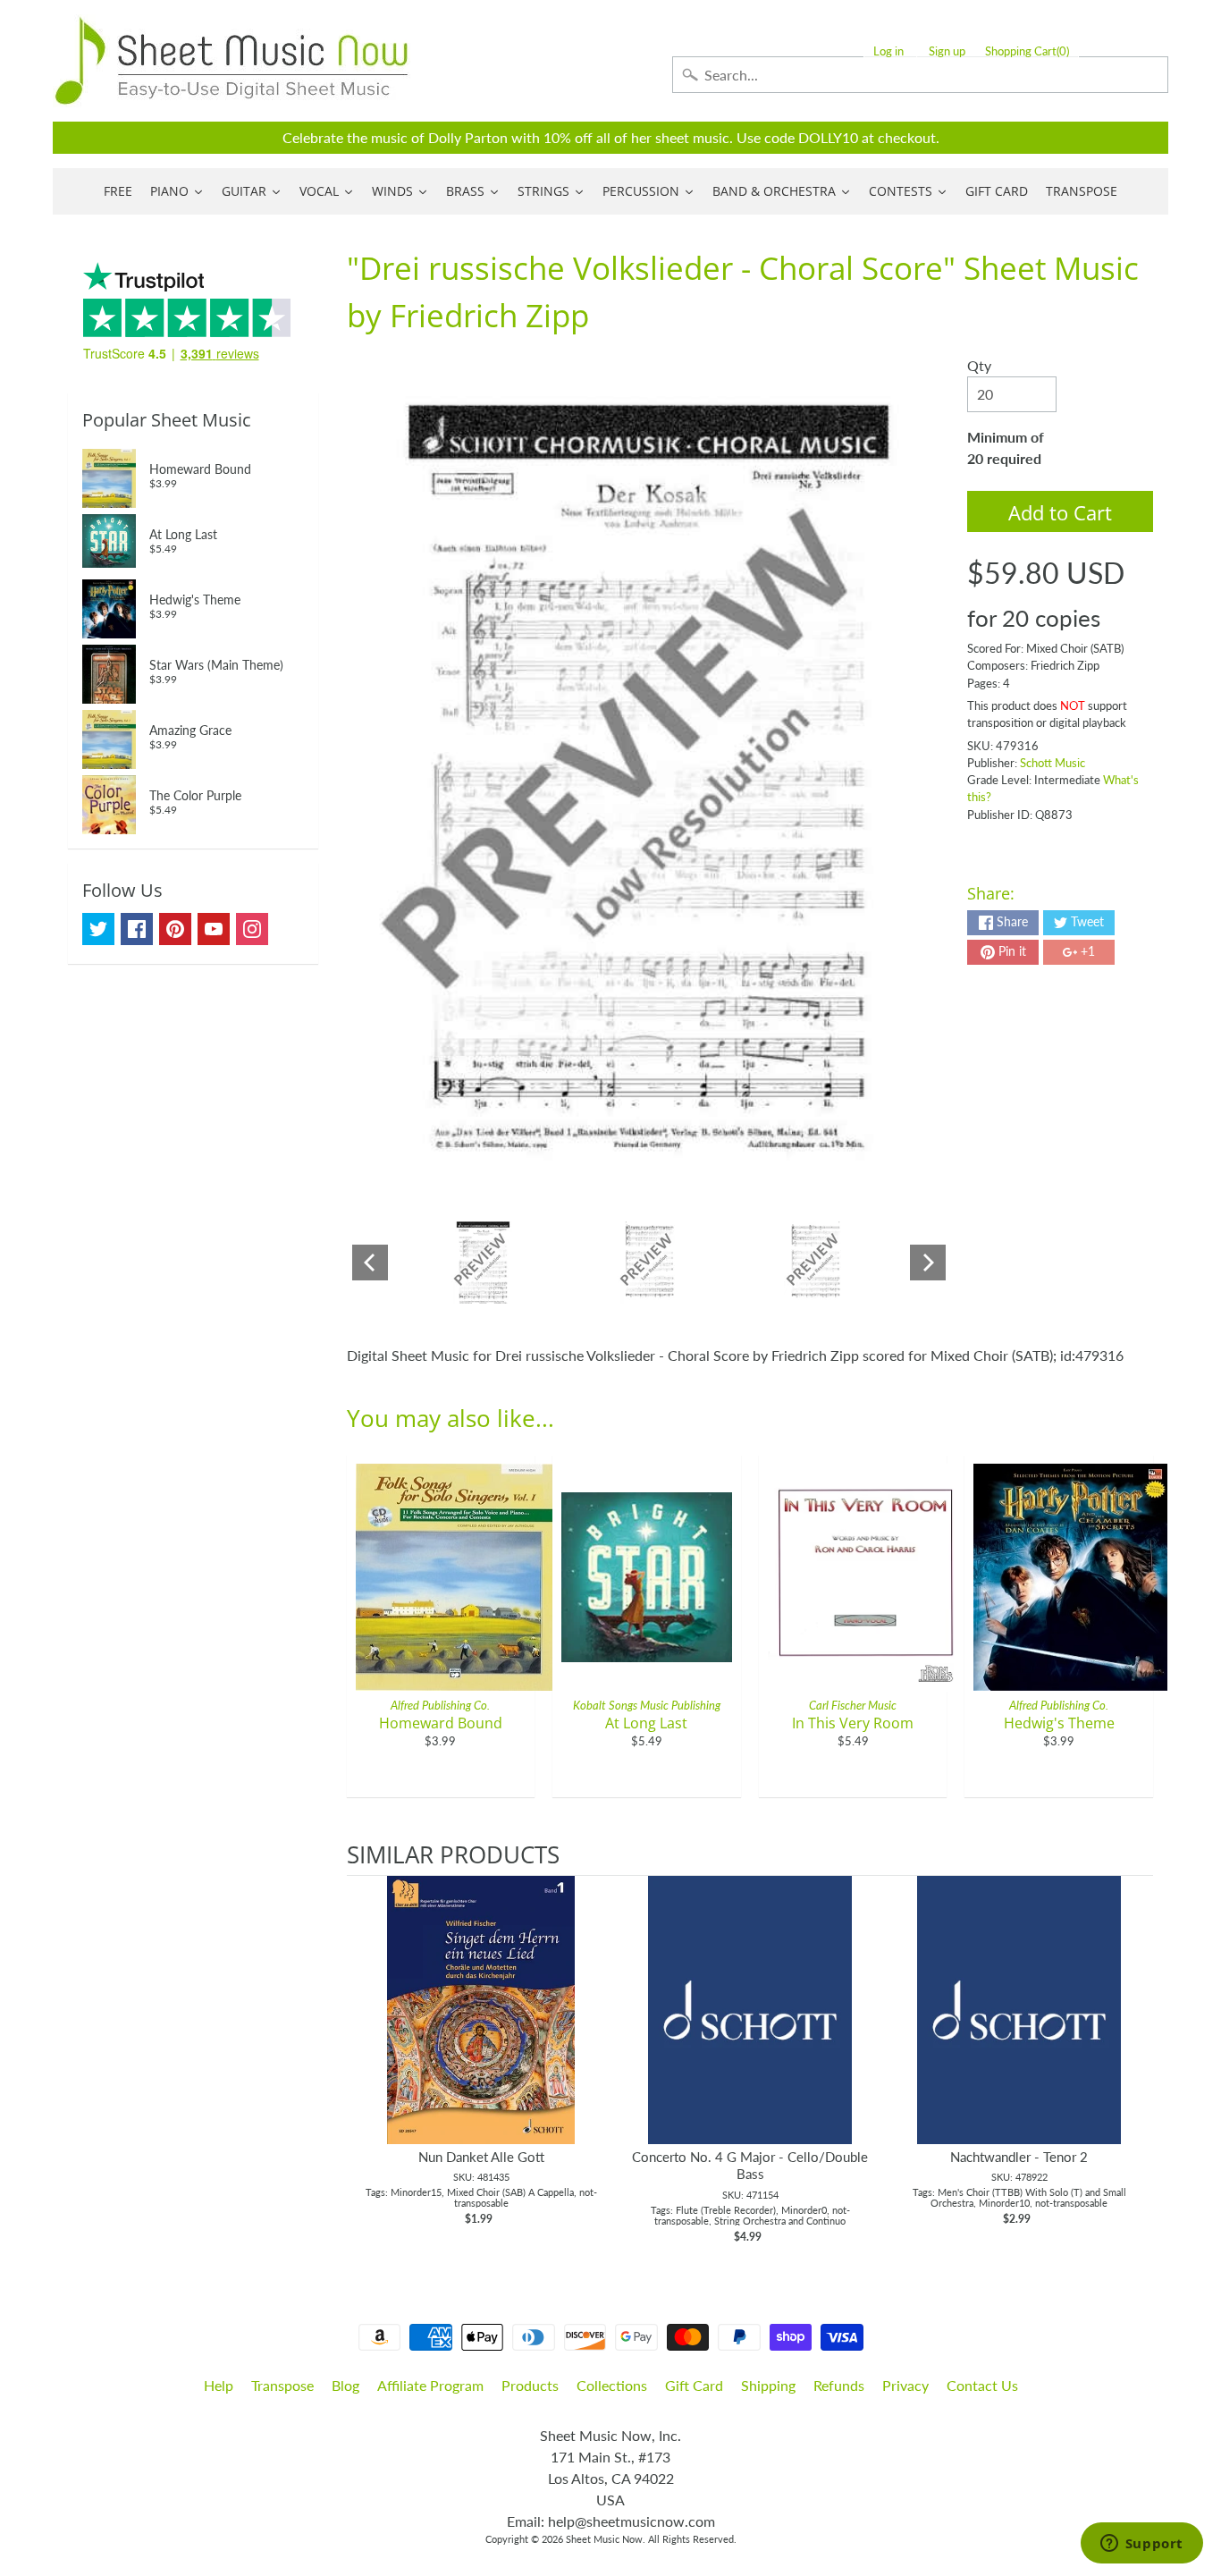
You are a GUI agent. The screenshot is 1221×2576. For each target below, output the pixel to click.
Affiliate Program (430, 2385)
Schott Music (1053, 763)
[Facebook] (137, 929)
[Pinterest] (175, 929)
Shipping (768, 2385)
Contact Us (982, 2385)
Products (530, 2385)
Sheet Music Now (604, 2539)
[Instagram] (252, 929)
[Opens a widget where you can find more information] (1141, 2545)
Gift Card (694, 2385)
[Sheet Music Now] (232, 61)
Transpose (282, 2385)
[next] (1135, 2062)
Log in (888, 51)
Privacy (905, 2385)
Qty (979, 365)
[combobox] (920, 75)
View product (481, 2028)
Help (219, 2385)
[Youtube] (214, 929)
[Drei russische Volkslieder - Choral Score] (483, 1263)
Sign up (947, 51)
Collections (612, 2385)
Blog (345, 2385)
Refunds (839, 2385)
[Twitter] (98, 929)
